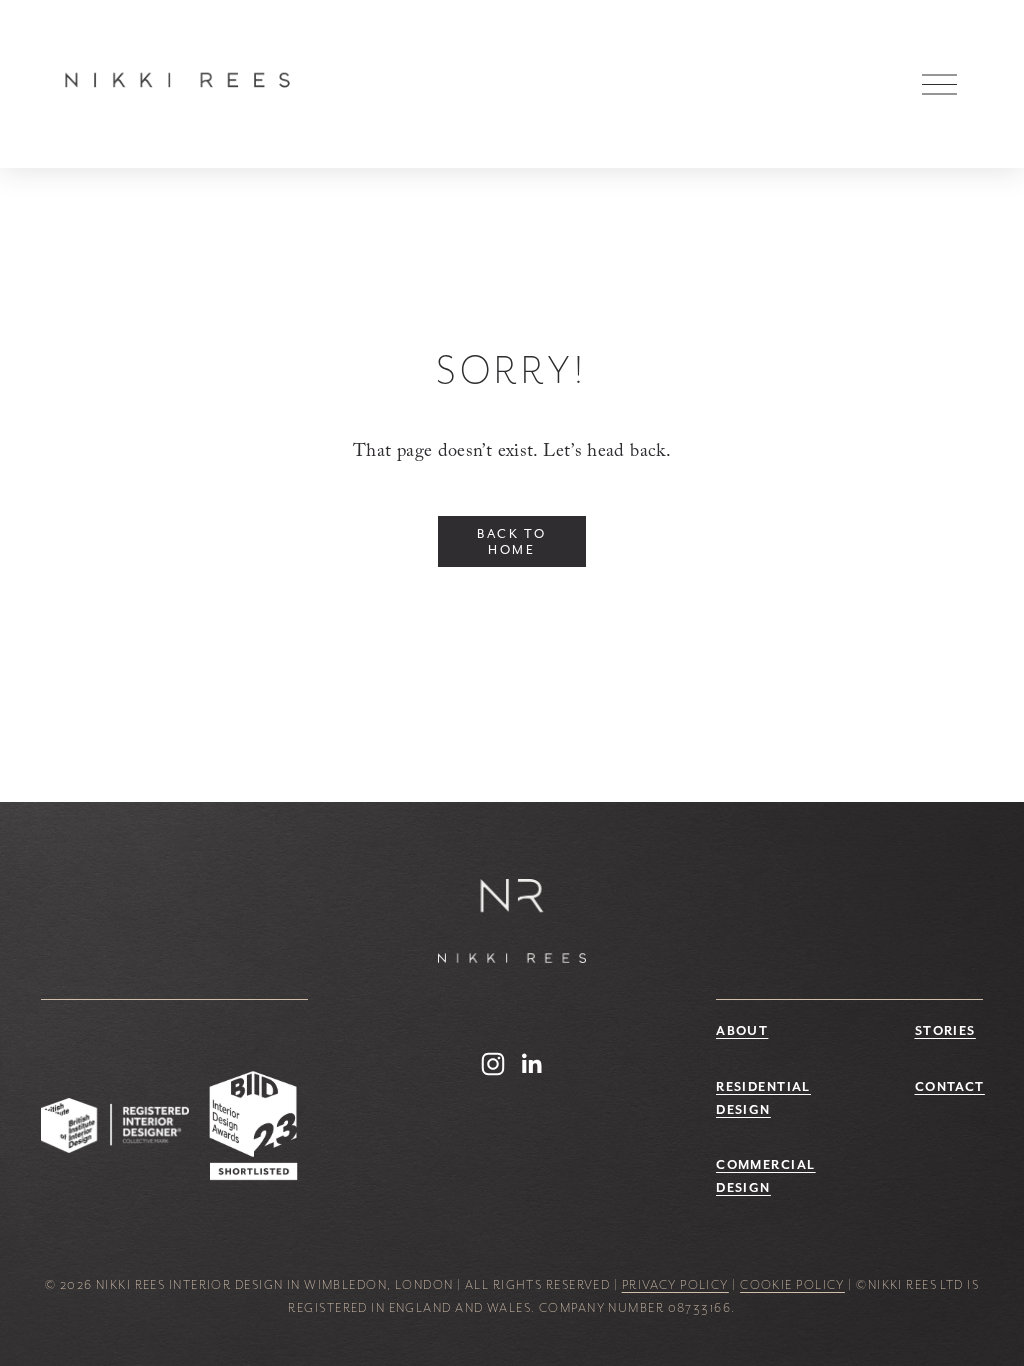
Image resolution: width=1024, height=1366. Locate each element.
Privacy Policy (675, 1285)
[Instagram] (493, 1064)
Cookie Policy (792, 1285)
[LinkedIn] (531, 1064)
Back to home (512, 542)
